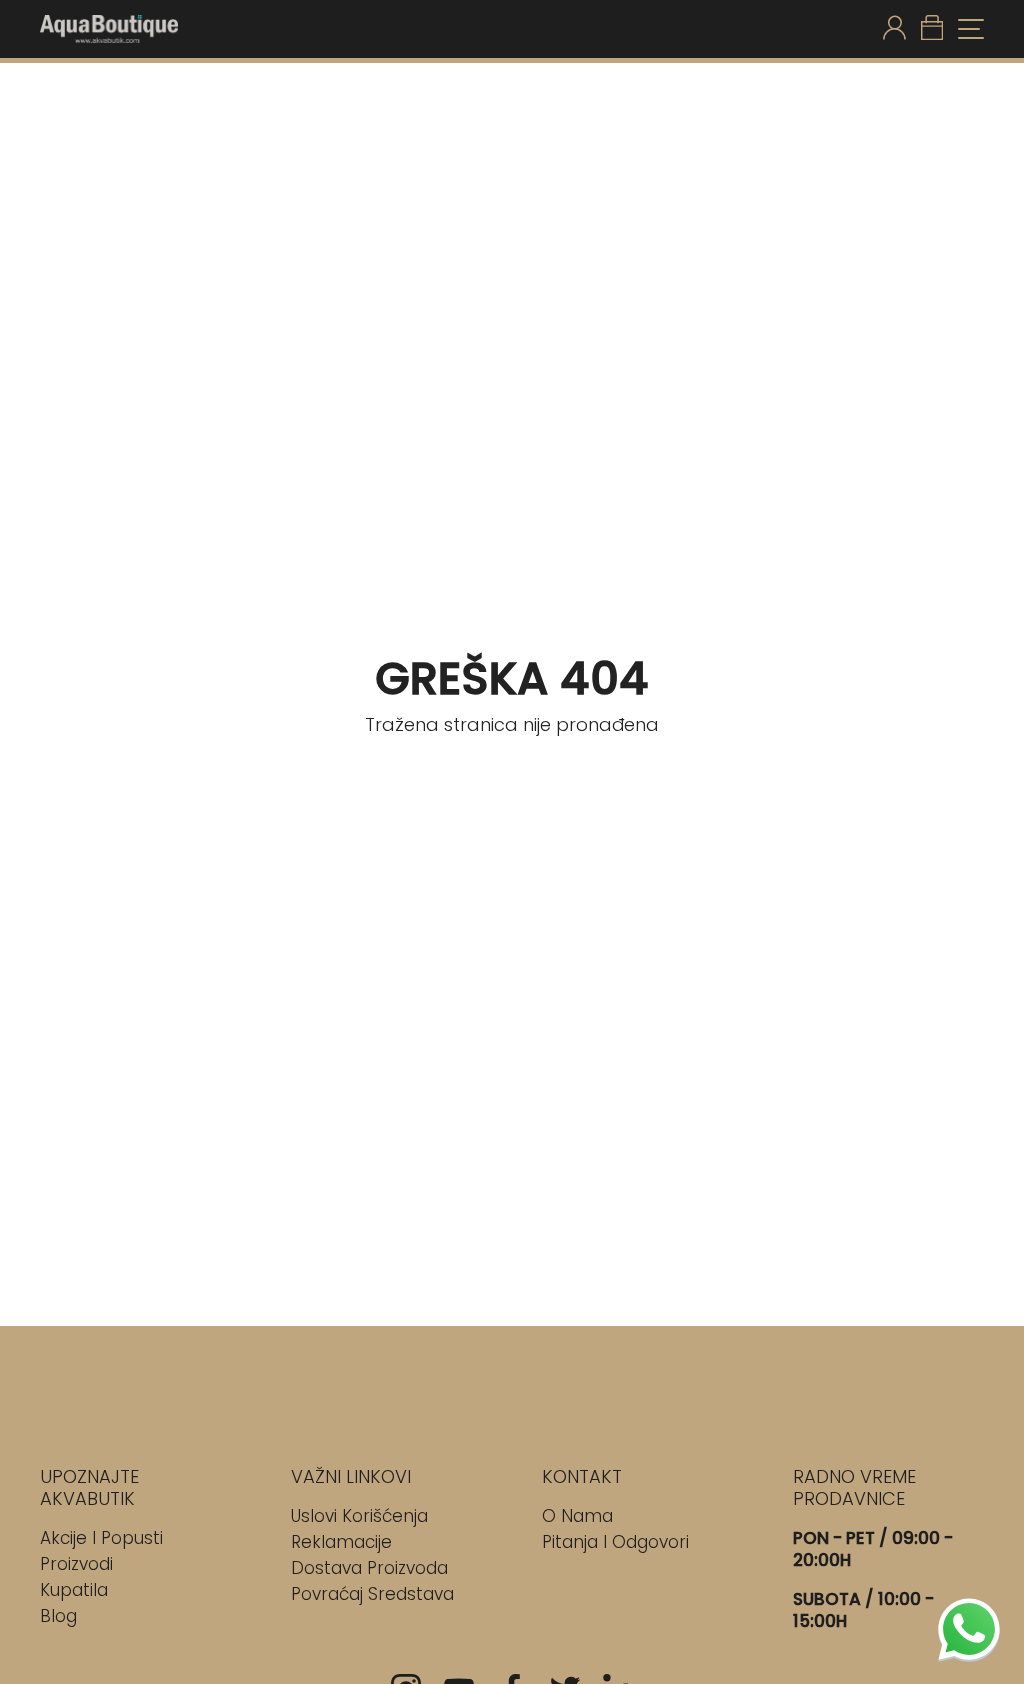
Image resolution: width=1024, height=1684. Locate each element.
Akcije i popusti (101, 1538)
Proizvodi (76, 1564)
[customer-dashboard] (894, 29)
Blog (58, 1616)
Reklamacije (341, 1542)
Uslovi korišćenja (359, 1516)
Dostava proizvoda (369, 1568)
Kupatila (74, 1590)
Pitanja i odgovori (615, 1542)
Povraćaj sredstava (372, 1594)
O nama (577, 1516)
